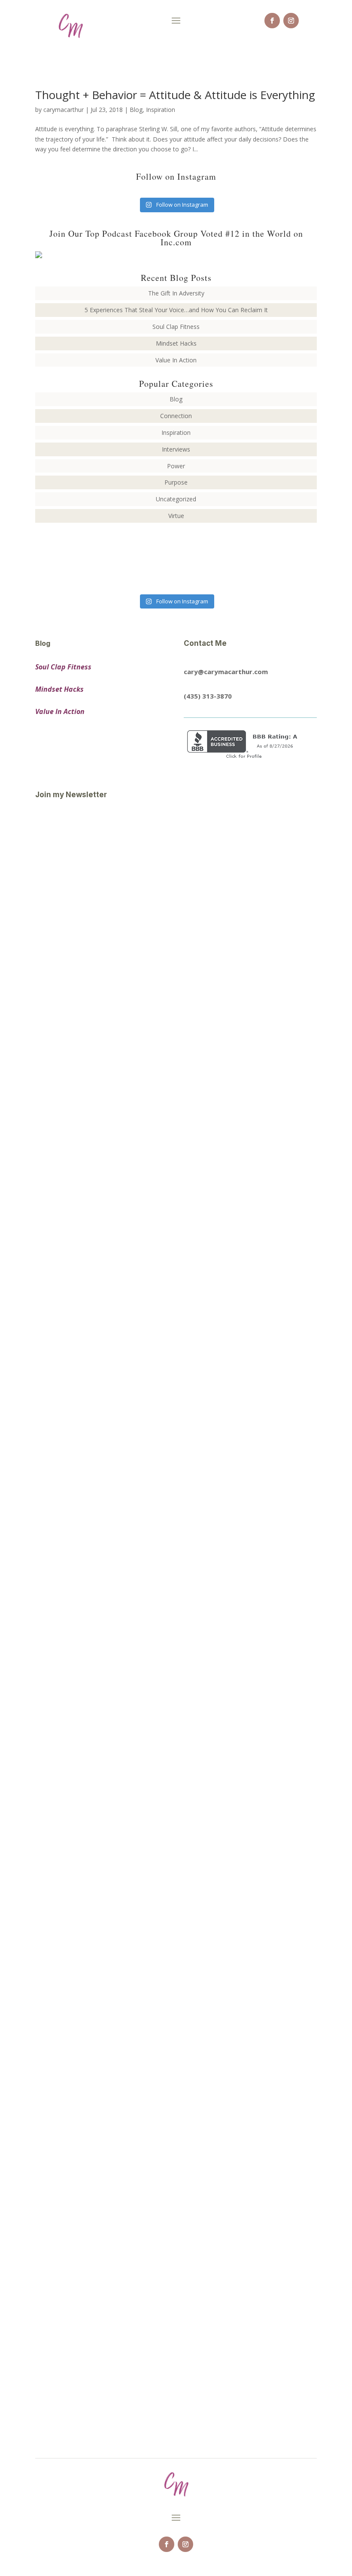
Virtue (176, 516)
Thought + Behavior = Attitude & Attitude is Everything (175, 95)
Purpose (176, 482)
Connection (176, 416)
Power (176, 466)
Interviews (176, 449)
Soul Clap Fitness (176, 327)
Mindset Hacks (176, 343)
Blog (136, 110)
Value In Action (176, 360)
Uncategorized (176, 499)
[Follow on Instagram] (291, 21)
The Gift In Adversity (176, 293)
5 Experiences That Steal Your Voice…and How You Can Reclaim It (176, 310)
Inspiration (161, 110)
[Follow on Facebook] (272, 21)
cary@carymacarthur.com (226, 672)
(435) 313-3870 (208, 696)
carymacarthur (64, 110)
